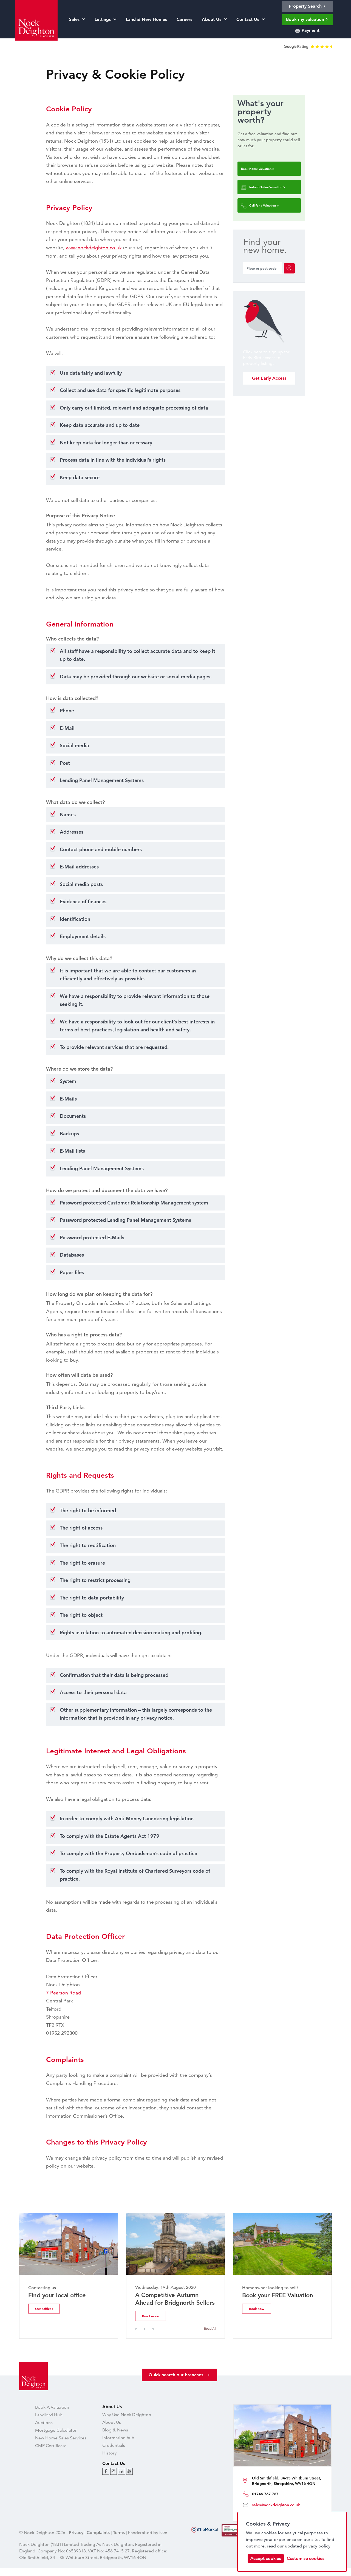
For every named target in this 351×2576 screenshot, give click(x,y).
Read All (210, 2328)
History (110, 2453)
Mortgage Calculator (56, 2430)
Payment (310, 30)
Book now (257, 2309)
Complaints (98, 2533)
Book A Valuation (52, 2407)
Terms (119, 2533)
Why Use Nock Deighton (127, 2415)
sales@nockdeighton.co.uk (276, 2505)
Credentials (114, 2445)
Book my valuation (306, 19)
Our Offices (44, 2309)
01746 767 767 (265, 2494)
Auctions (44, 2423)
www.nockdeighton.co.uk (94, 248)
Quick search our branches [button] (179, 2375)
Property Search (306, 6)
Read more (151, 2316)
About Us (112, 2422)
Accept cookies (266, 2558)
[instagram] (114, 2471)
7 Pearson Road (63, 1993)
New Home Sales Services (61, 2438)
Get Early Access (269, 378)
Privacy (76, 2533)
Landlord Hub (49, 2415)
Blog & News (115, 2430)
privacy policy (317, 2546)
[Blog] (106, 2471)
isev (163, 2533)
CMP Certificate (51, 2446)
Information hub (118, 2438)
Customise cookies (306, 2558)
